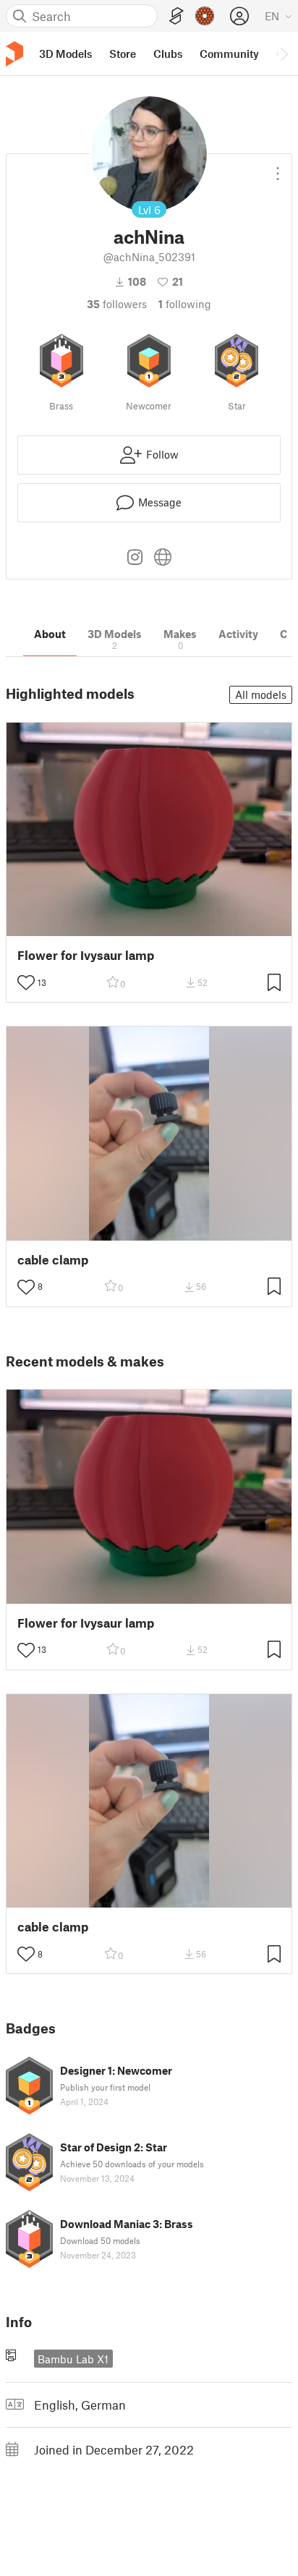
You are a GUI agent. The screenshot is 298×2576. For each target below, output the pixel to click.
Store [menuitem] (123, 54)
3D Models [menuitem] (65, 54)
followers (117, 304)
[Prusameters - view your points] (205, 16)
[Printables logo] (14, 54)
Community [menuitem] (229, 54)
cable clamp (53, 1260)
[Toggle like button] (26, 982)
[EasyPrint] (176, 16)
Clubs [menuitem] (168, 54)
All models (261, 694)
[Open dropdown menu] (278, 168)
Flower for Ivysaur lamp (86, 955)
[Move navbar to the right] (284, 54)
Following (185, 304)
